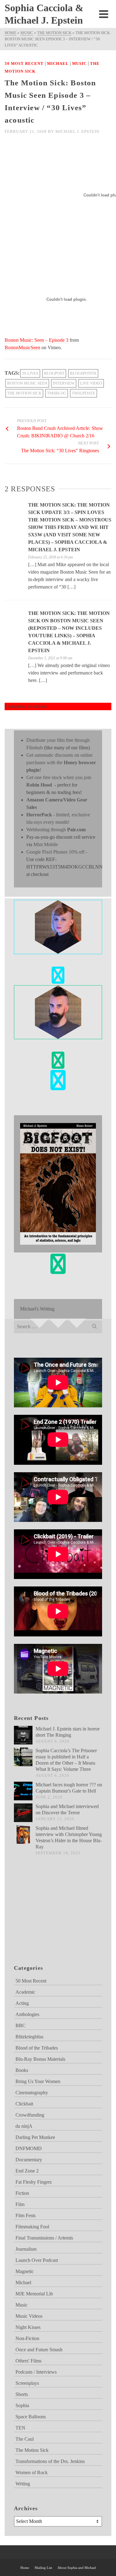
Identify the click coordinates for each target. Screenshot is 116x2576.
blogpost (54, 373)
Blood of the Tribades (37, 2048)
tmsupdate (84, 393)
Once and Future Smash (39, 2350)
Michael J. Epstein (77, 131)
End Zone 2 (27, 2171)
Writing (23, 2484)
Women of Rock (32, 2472)
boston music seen (27, 383)
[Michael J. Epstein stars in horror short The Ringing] (23, 1735)
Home (25, 2568)
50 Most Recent (24, 63)
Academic (25, 1992)
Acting (22, 2003)
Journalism (26, 2249)
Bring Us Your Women (38, 2081)
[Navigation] (104, 14)
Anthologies (27, 2014)
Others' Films (28, 2361)
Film (20, 2204)
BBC (21, 2026)
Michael (58, 63)
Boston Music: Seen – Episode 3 (37, 340)
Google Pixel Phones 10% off (55, 852)
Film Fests (26, 2215)
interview (64, 383)
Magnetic (25, 2271)
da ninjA (24, 2126)
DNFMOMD (29, 2148)
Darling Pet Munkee (35, 2137)
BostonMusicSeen (22, 347)
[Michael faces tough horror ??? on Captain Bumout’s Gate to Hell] (23, 1791)
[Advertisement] (45, 1918)
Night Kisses (28, 2327)
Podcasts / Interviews (36, 2372)
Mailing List (43, 2568)
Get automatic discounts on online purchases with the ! (61, 762)
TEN (20, 2428)
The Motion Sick (24, 393)
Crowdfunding (30, 2115)
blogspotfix (83, 373)
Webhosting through (56, 830)
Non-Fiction (27, 2338)
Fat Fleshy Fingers (34, 2182)
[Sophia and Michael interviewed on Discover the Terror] (23, 1813)
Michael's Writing (37, 1309)
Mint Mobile (46, 844)
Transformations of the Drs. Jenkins (50, 2461)
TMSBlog (57, 393)
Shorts (22, 2394)
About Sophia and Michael (77, 2568)
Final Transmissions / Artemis (44, 2238)
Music (79, 63)
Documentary (29, 2160)
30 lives (30, 373)
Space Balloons (31, 2417)
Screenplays (27, 2383)
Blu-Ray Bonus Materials (40, 2059)
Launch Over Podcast (37, 2260)
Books (22, 2070)
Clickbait (24, 2104)
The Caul (25, 2439)
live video (91, 383)
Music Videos (29, 2316)
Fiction (22, 2193)
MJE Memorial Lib (34, 2294)
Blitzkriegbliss (29, 2037)
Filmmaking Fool (32, 2227)
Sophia (22, 2405)
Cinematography (32, 2093)
